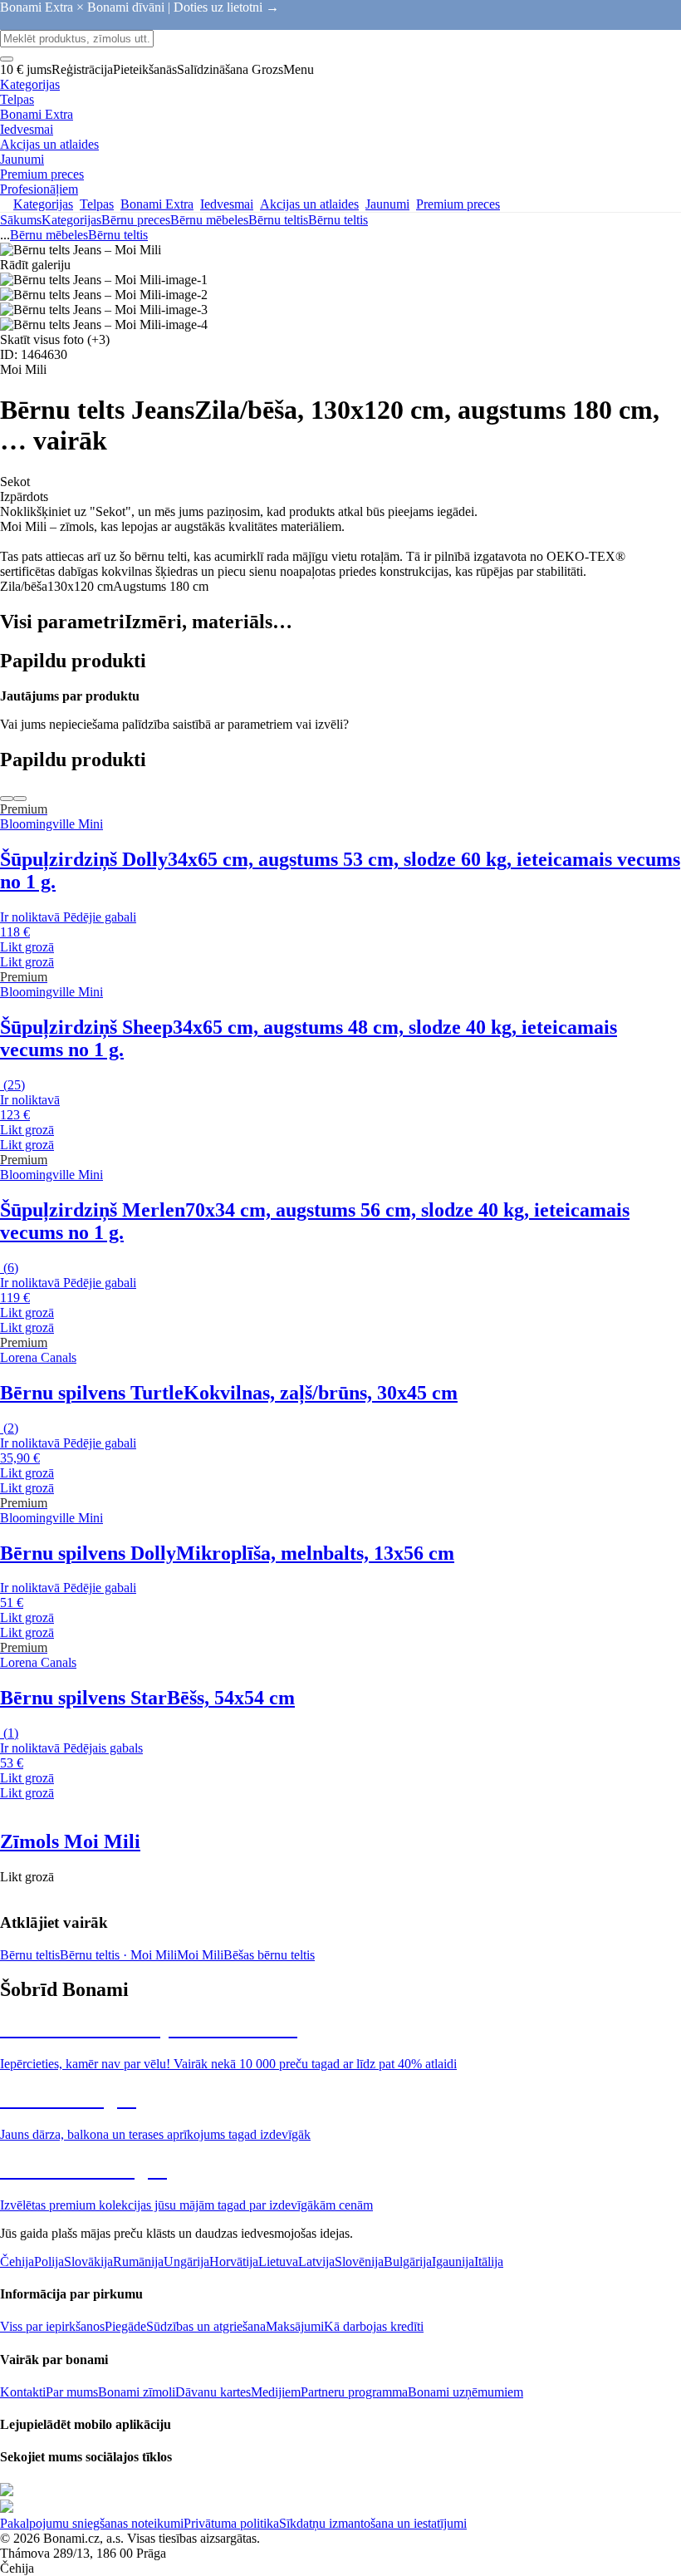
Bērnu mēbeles (209, 220)
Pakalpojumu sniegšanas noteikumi (92, 2523)
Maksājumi (295, 2326)
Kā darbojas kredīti (374, 2326)
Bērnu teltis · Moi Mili (118, 1955)
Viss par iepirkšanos (52, 2326)
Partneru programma (354, 2392)
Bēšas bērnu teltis (269, 1955)
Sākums (21, 220)
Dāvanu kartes (213, 2392)
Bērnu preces (136, 220)
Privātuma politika (231, 2523)
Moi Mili (200, 1955)
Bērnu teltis (338, 220)
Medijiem (276, 2392)
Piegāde (125, 2326)
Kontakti (23, 2392)
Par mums (72, 2392)
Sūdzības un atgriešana (206, 2326)
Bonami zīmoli (137, 2392)
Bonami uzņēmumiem (465, 2392)
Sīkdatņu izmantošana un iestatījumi (373, 2523)
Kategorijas (71, 220)
